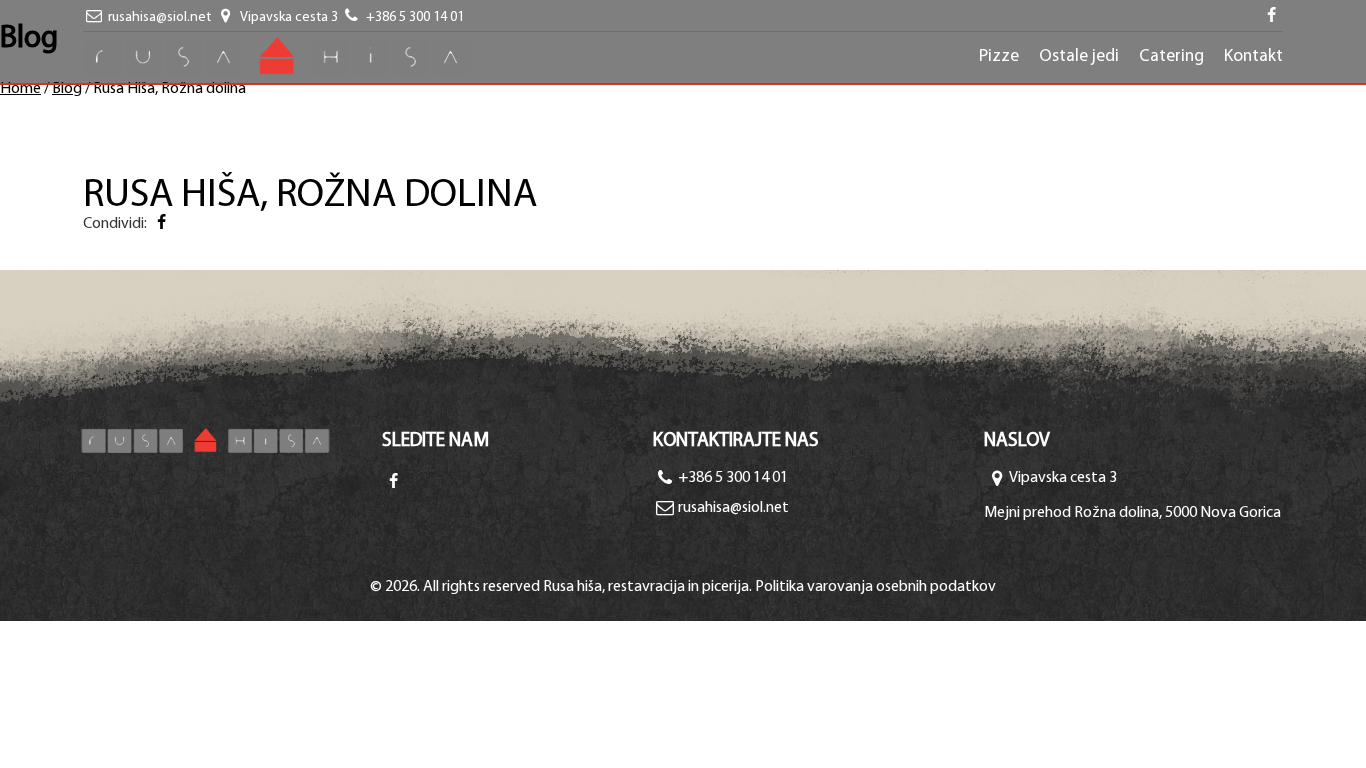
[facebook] (1272, 17)
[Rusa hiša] (231, 440)
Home (20, 89)
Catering (1171, 56)
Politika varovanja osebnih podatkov (875, 587)
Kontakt (1253, 56)
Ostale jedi (1079, 56)
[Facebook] (161, 224)
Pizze (999, 56)
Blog (67, 89)
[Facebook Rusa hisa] (393, 483)
